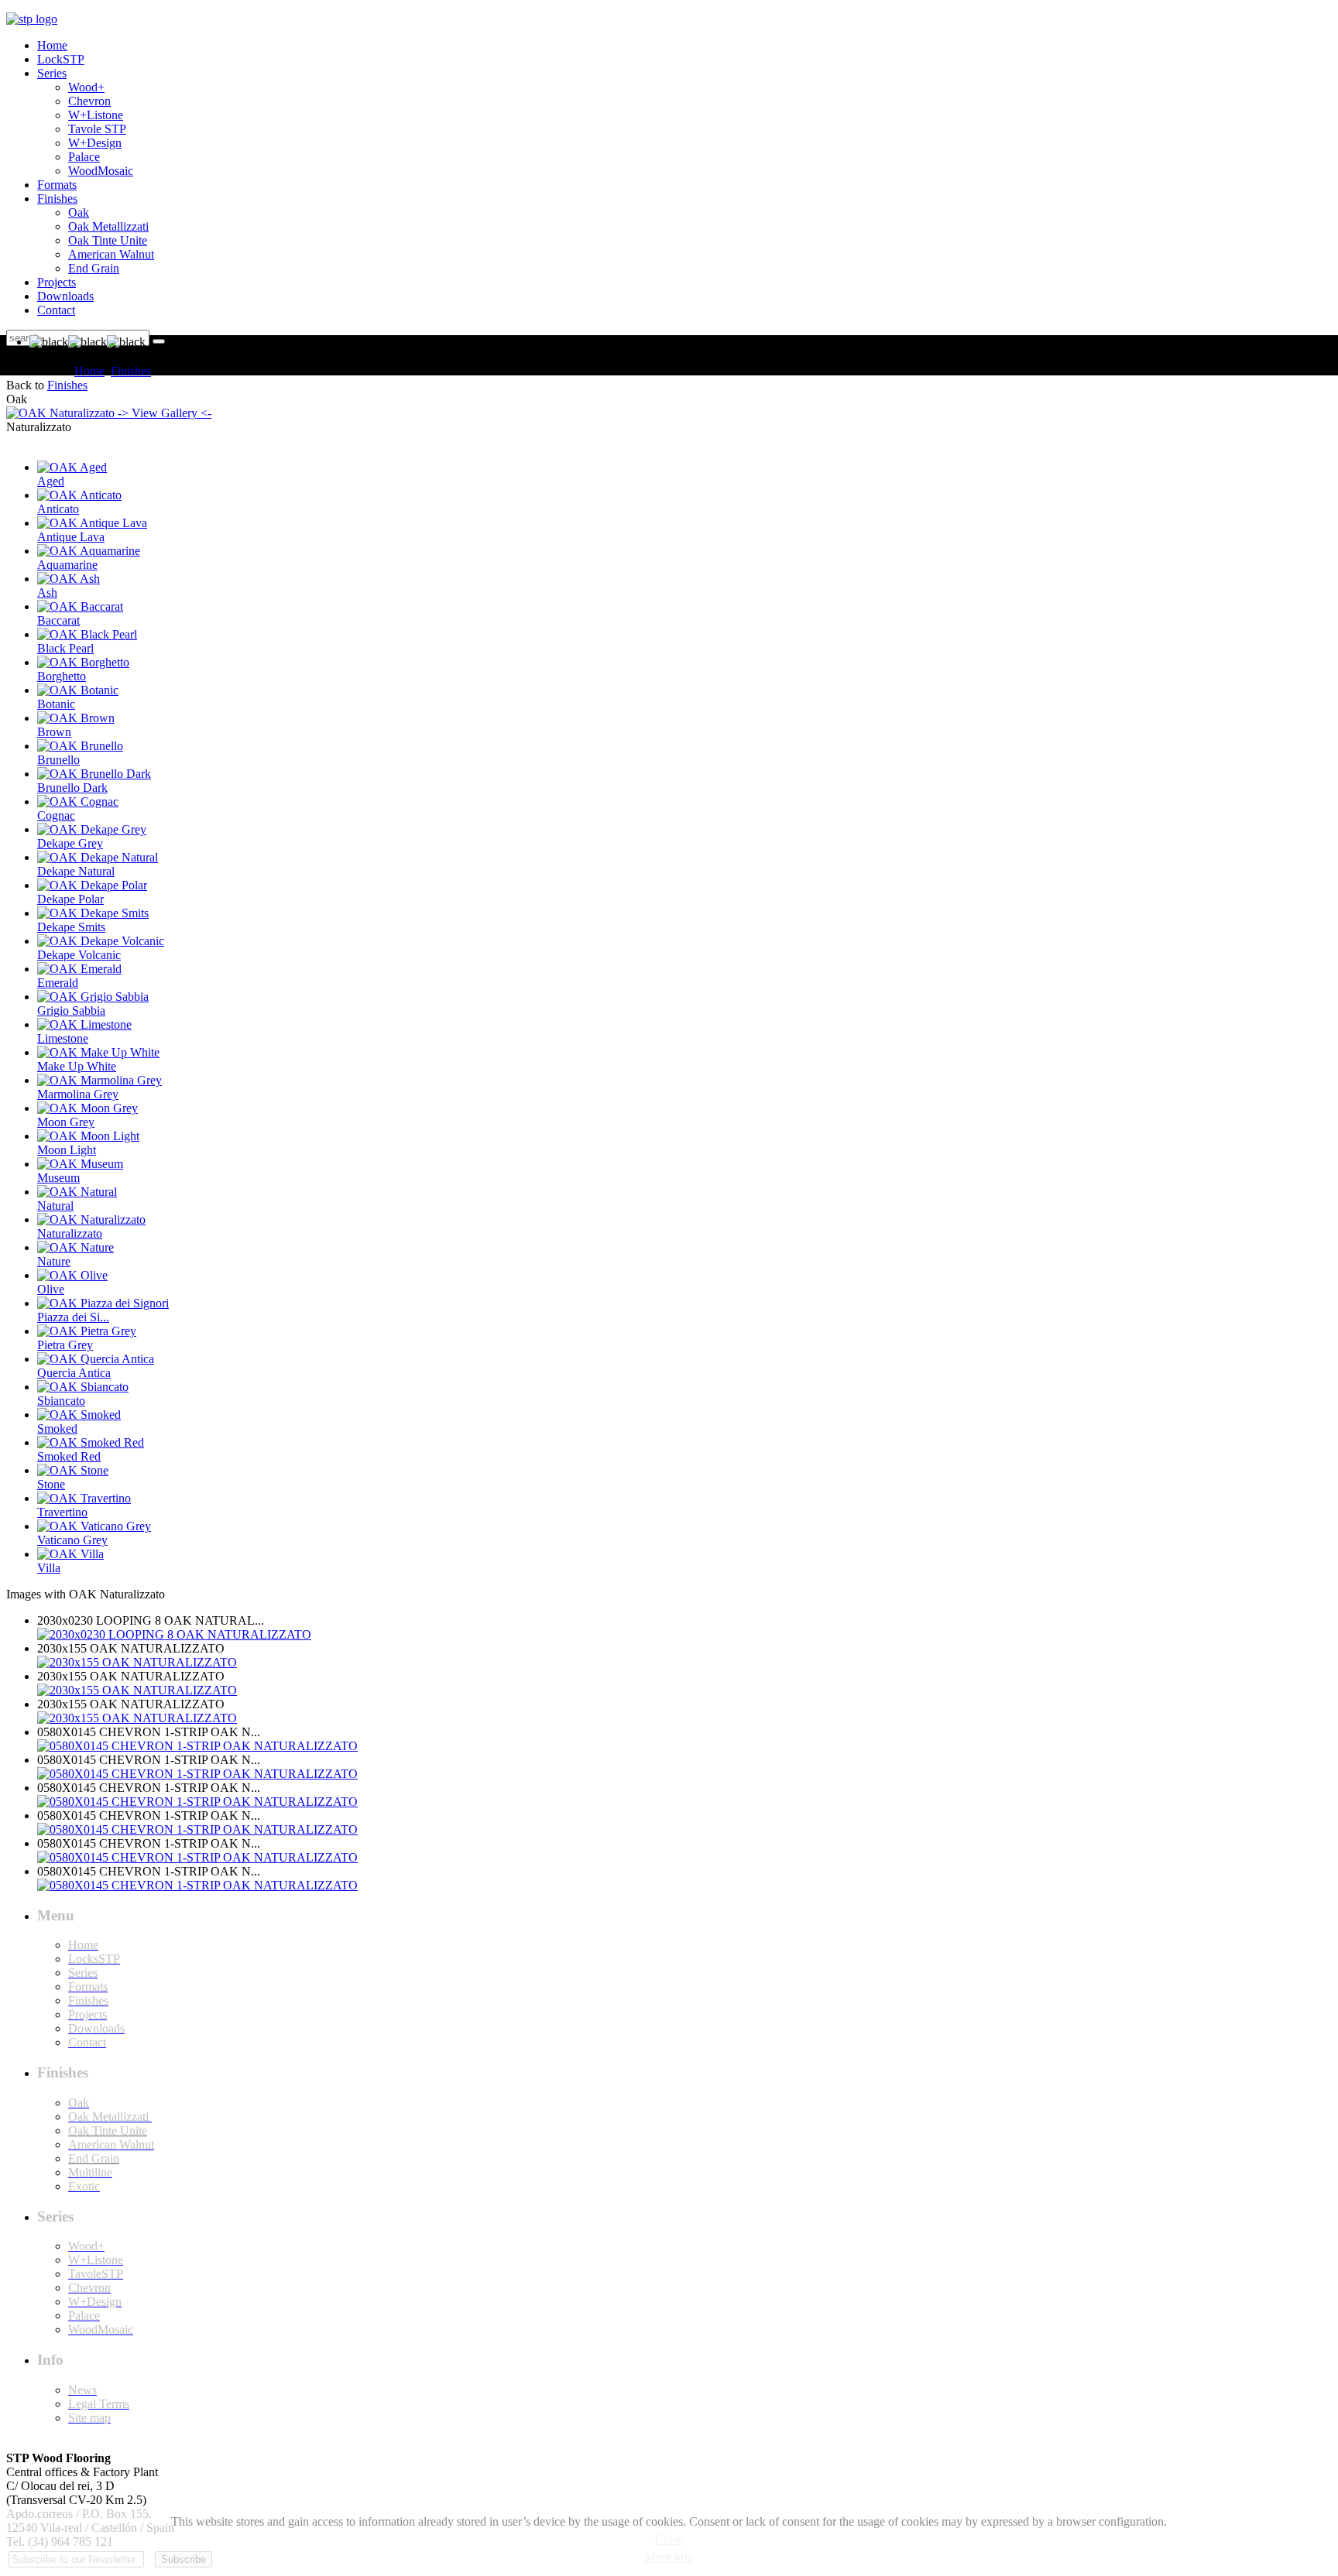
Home (89, 371)
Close (669, 2539)
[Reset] (159, 341)
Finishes (131, 371)
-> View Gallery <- (163, 413)
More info (669, 2557)
